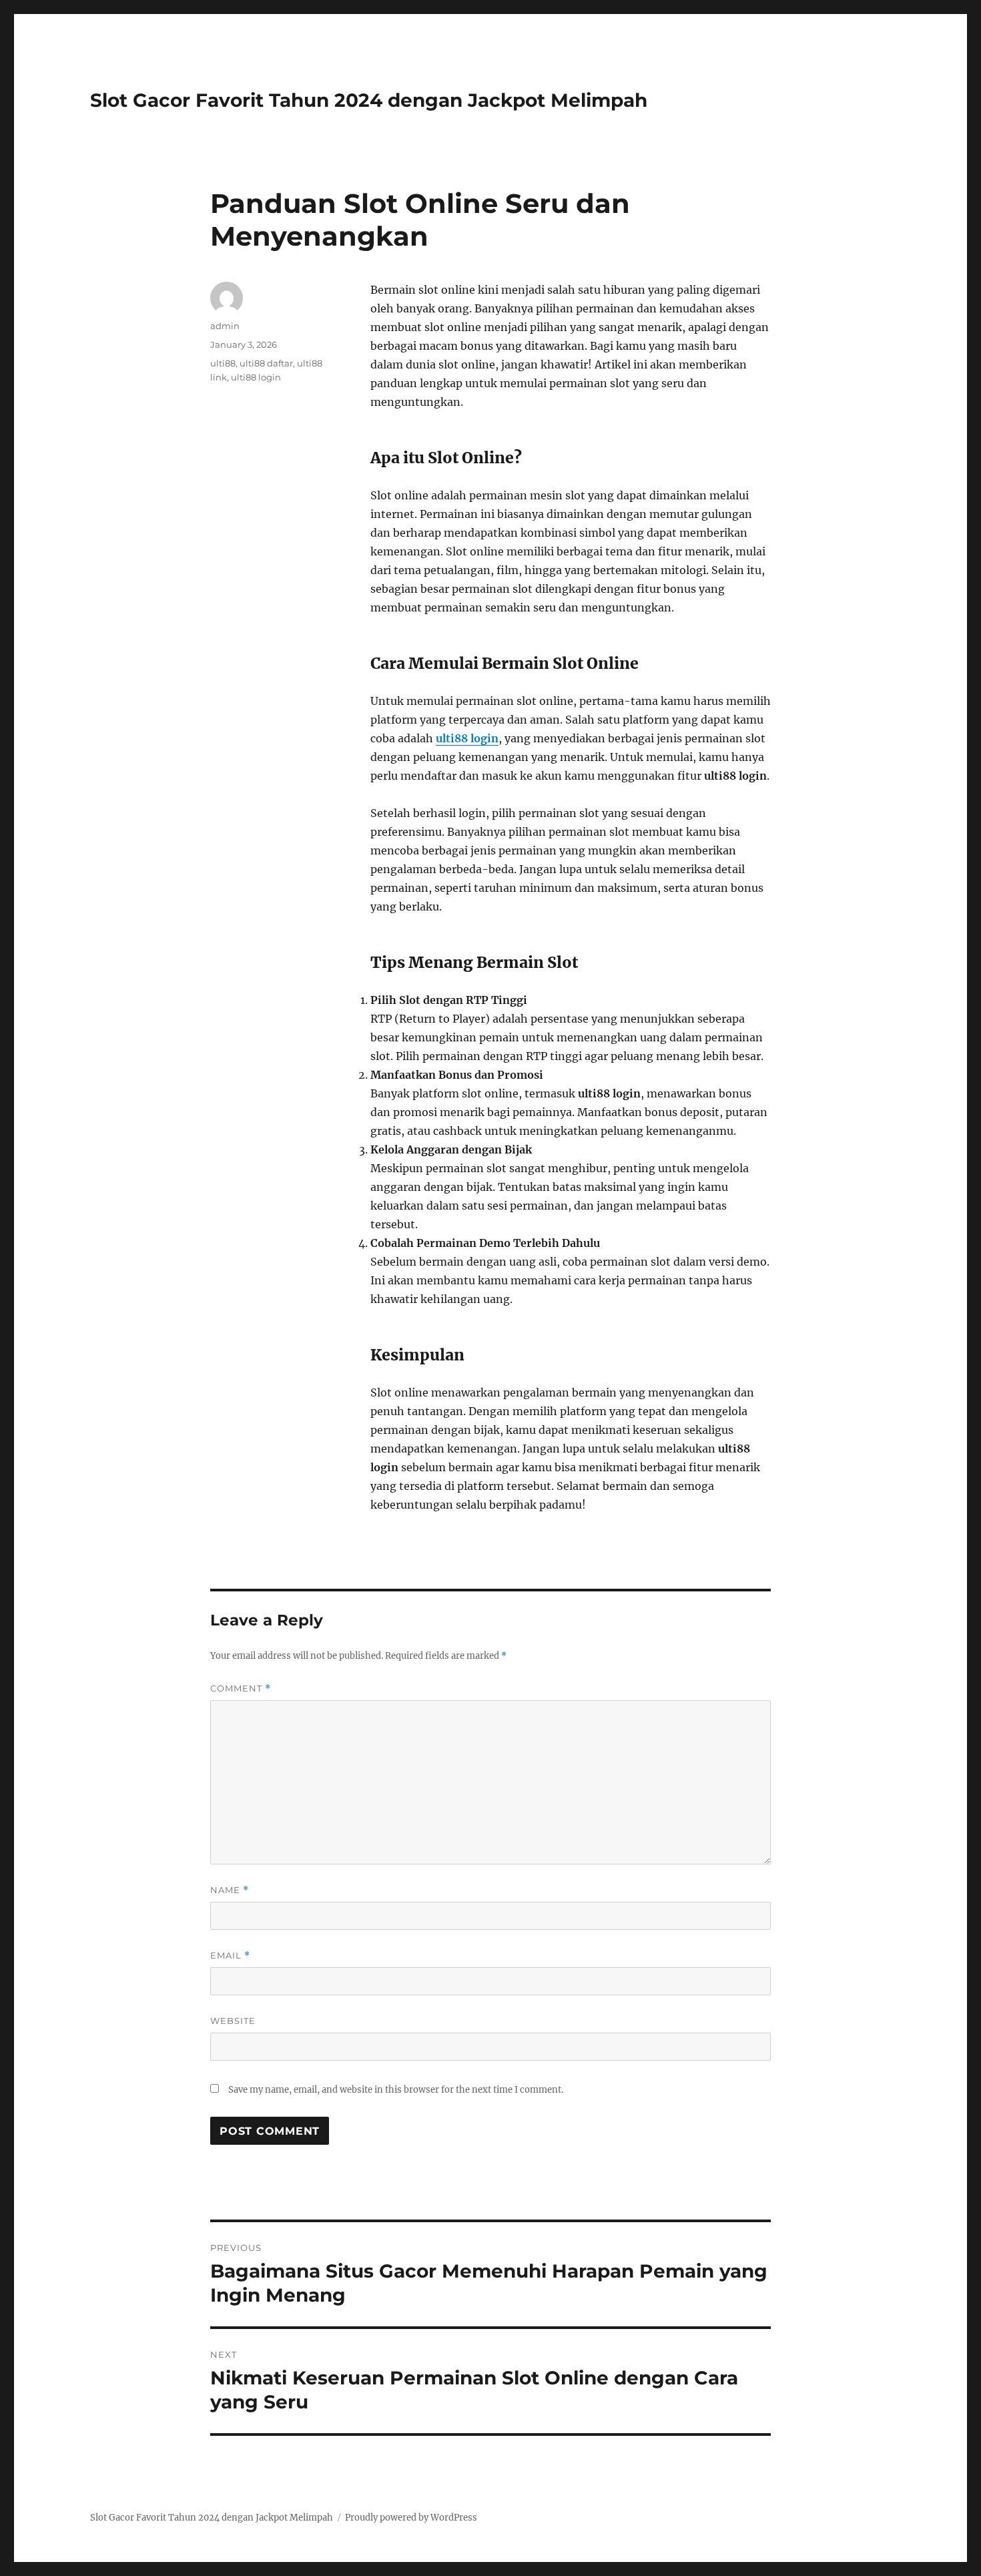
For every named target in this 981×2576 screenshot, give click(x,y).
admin (225, 326)
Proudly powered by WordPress (411, 2518)
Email (230, 1956)
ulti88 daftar (266, 363)
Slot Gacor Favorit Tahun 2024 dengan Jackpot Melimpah (369, 100)
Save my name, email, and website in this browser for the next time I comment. (396, 2090)
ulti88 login (256, 377)
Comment (241, 1689)
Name (230, 1890)
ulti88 (223, 363)
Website (233, 2021)
